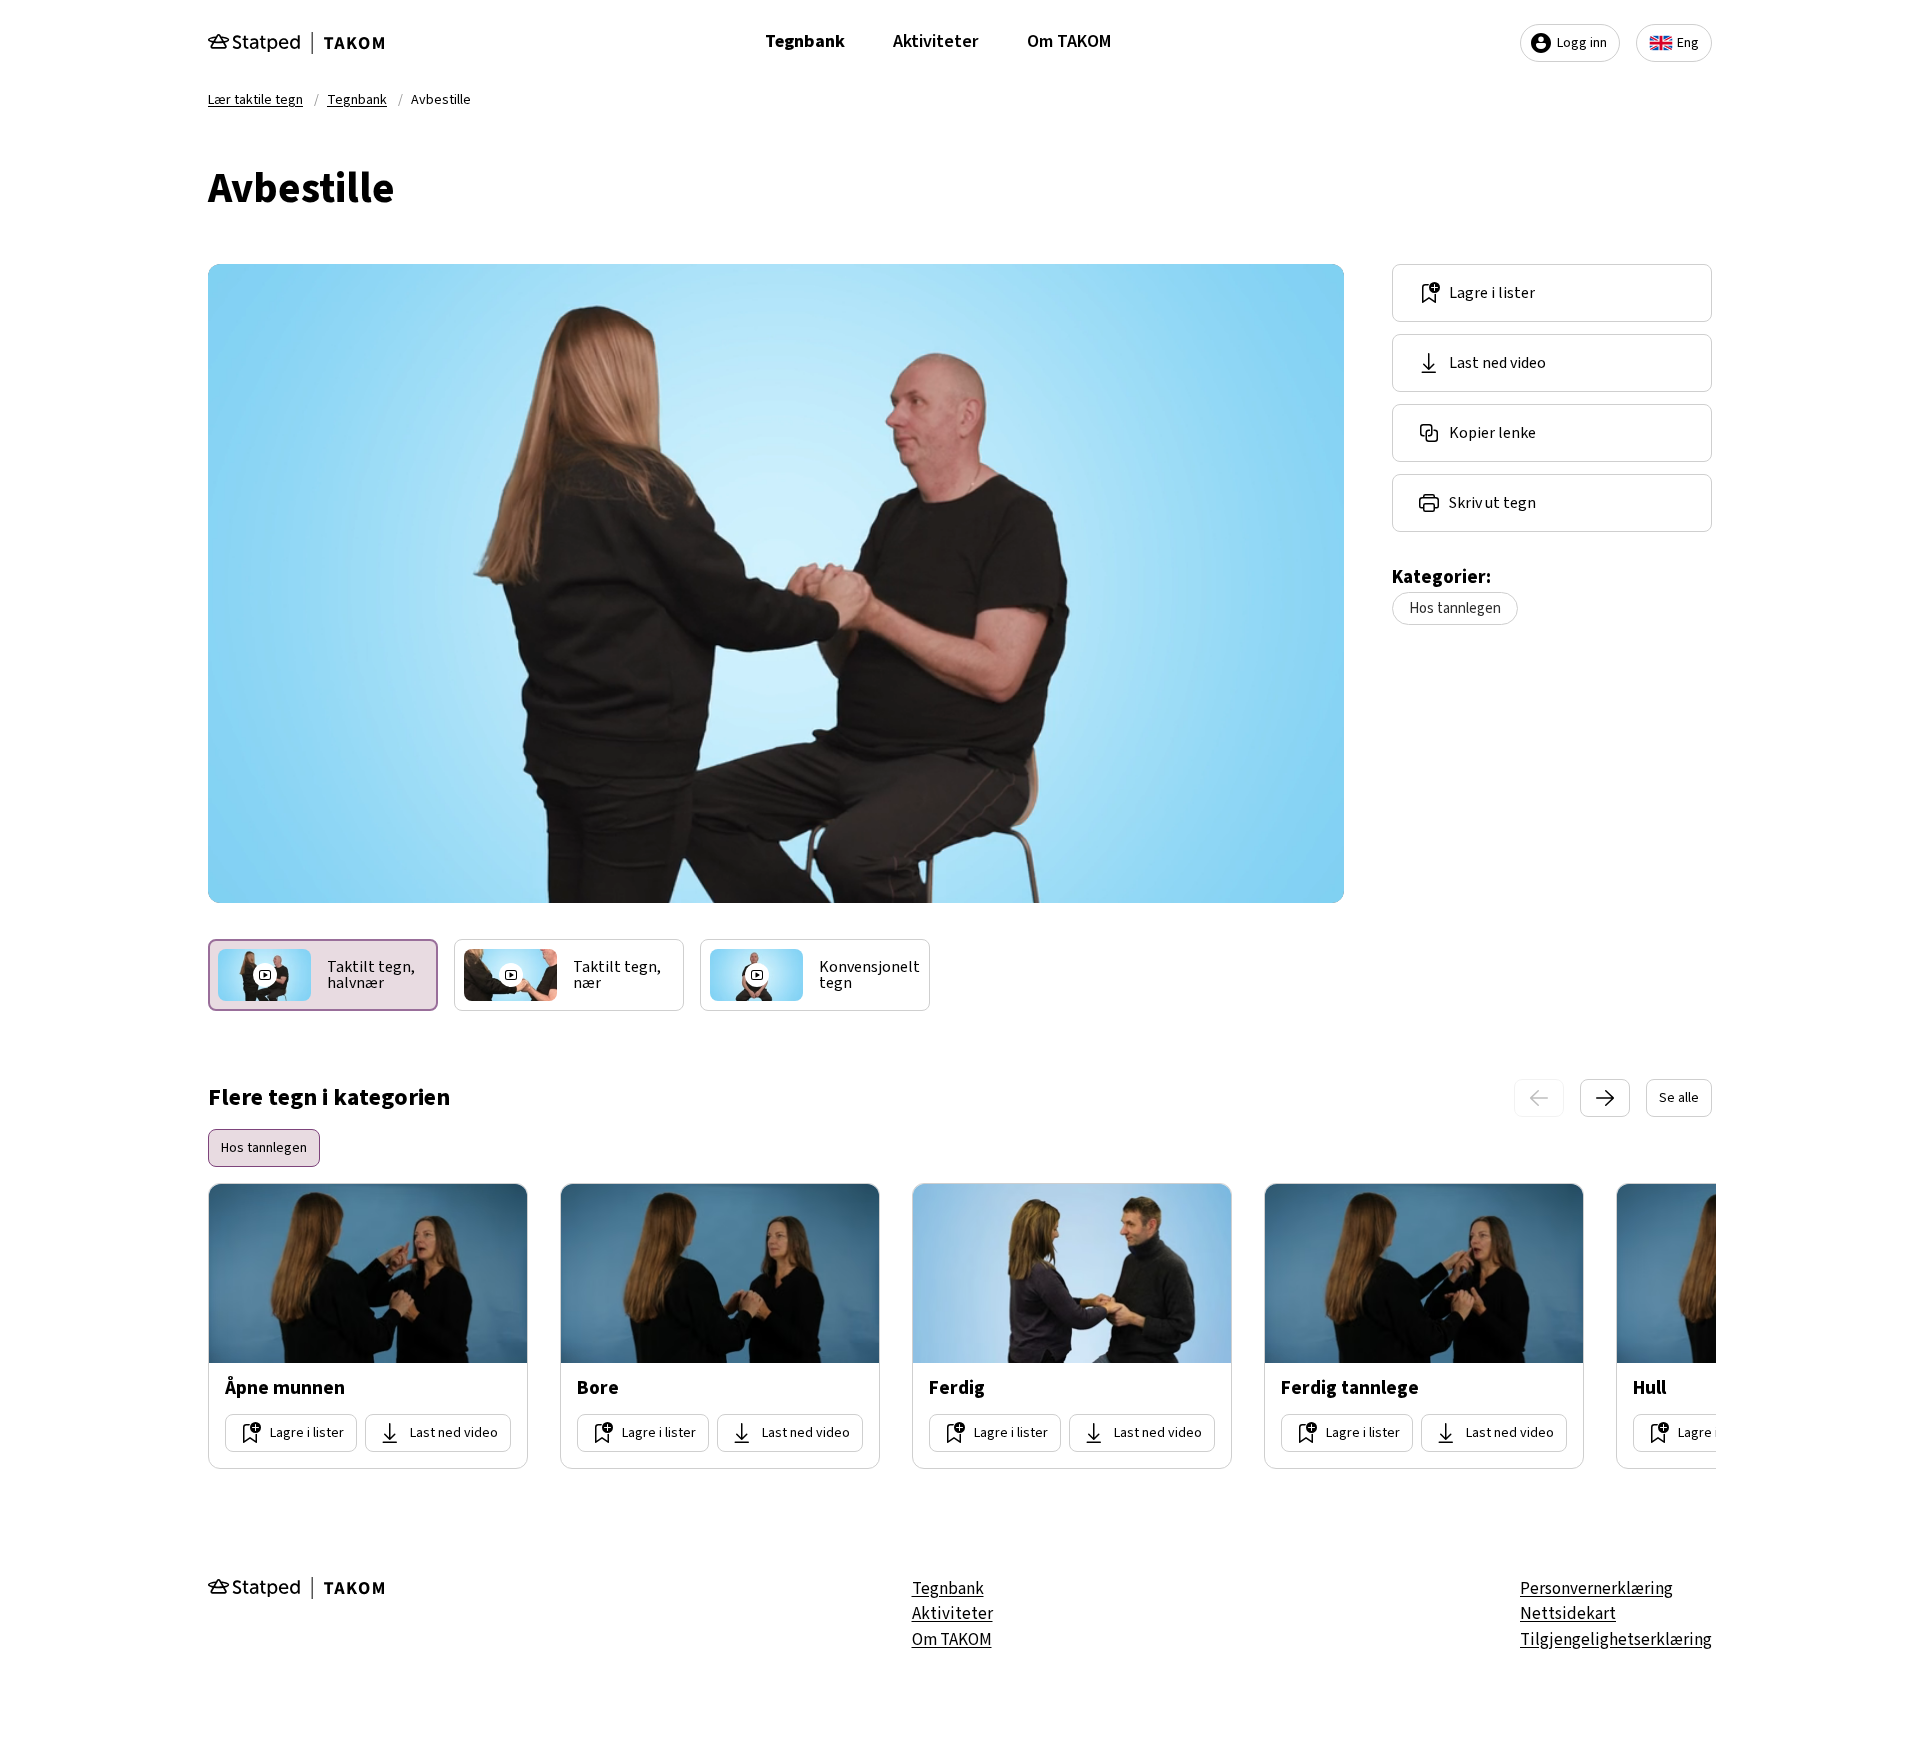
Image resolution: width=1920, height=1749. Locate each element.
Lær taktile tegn (255, 100)
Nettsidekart (1568, 1614)
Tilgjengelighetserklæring (1616, 1640)
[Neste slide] (1605, 1098)
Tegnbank (805, 41)
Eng (1688, 43)
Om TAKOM (1069, 41)
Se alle (1679, 1098)
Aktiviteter (936, 41)
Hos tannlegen (1455, 608)
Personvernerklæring (1596, 1589)
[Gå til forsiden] (296, 43)
